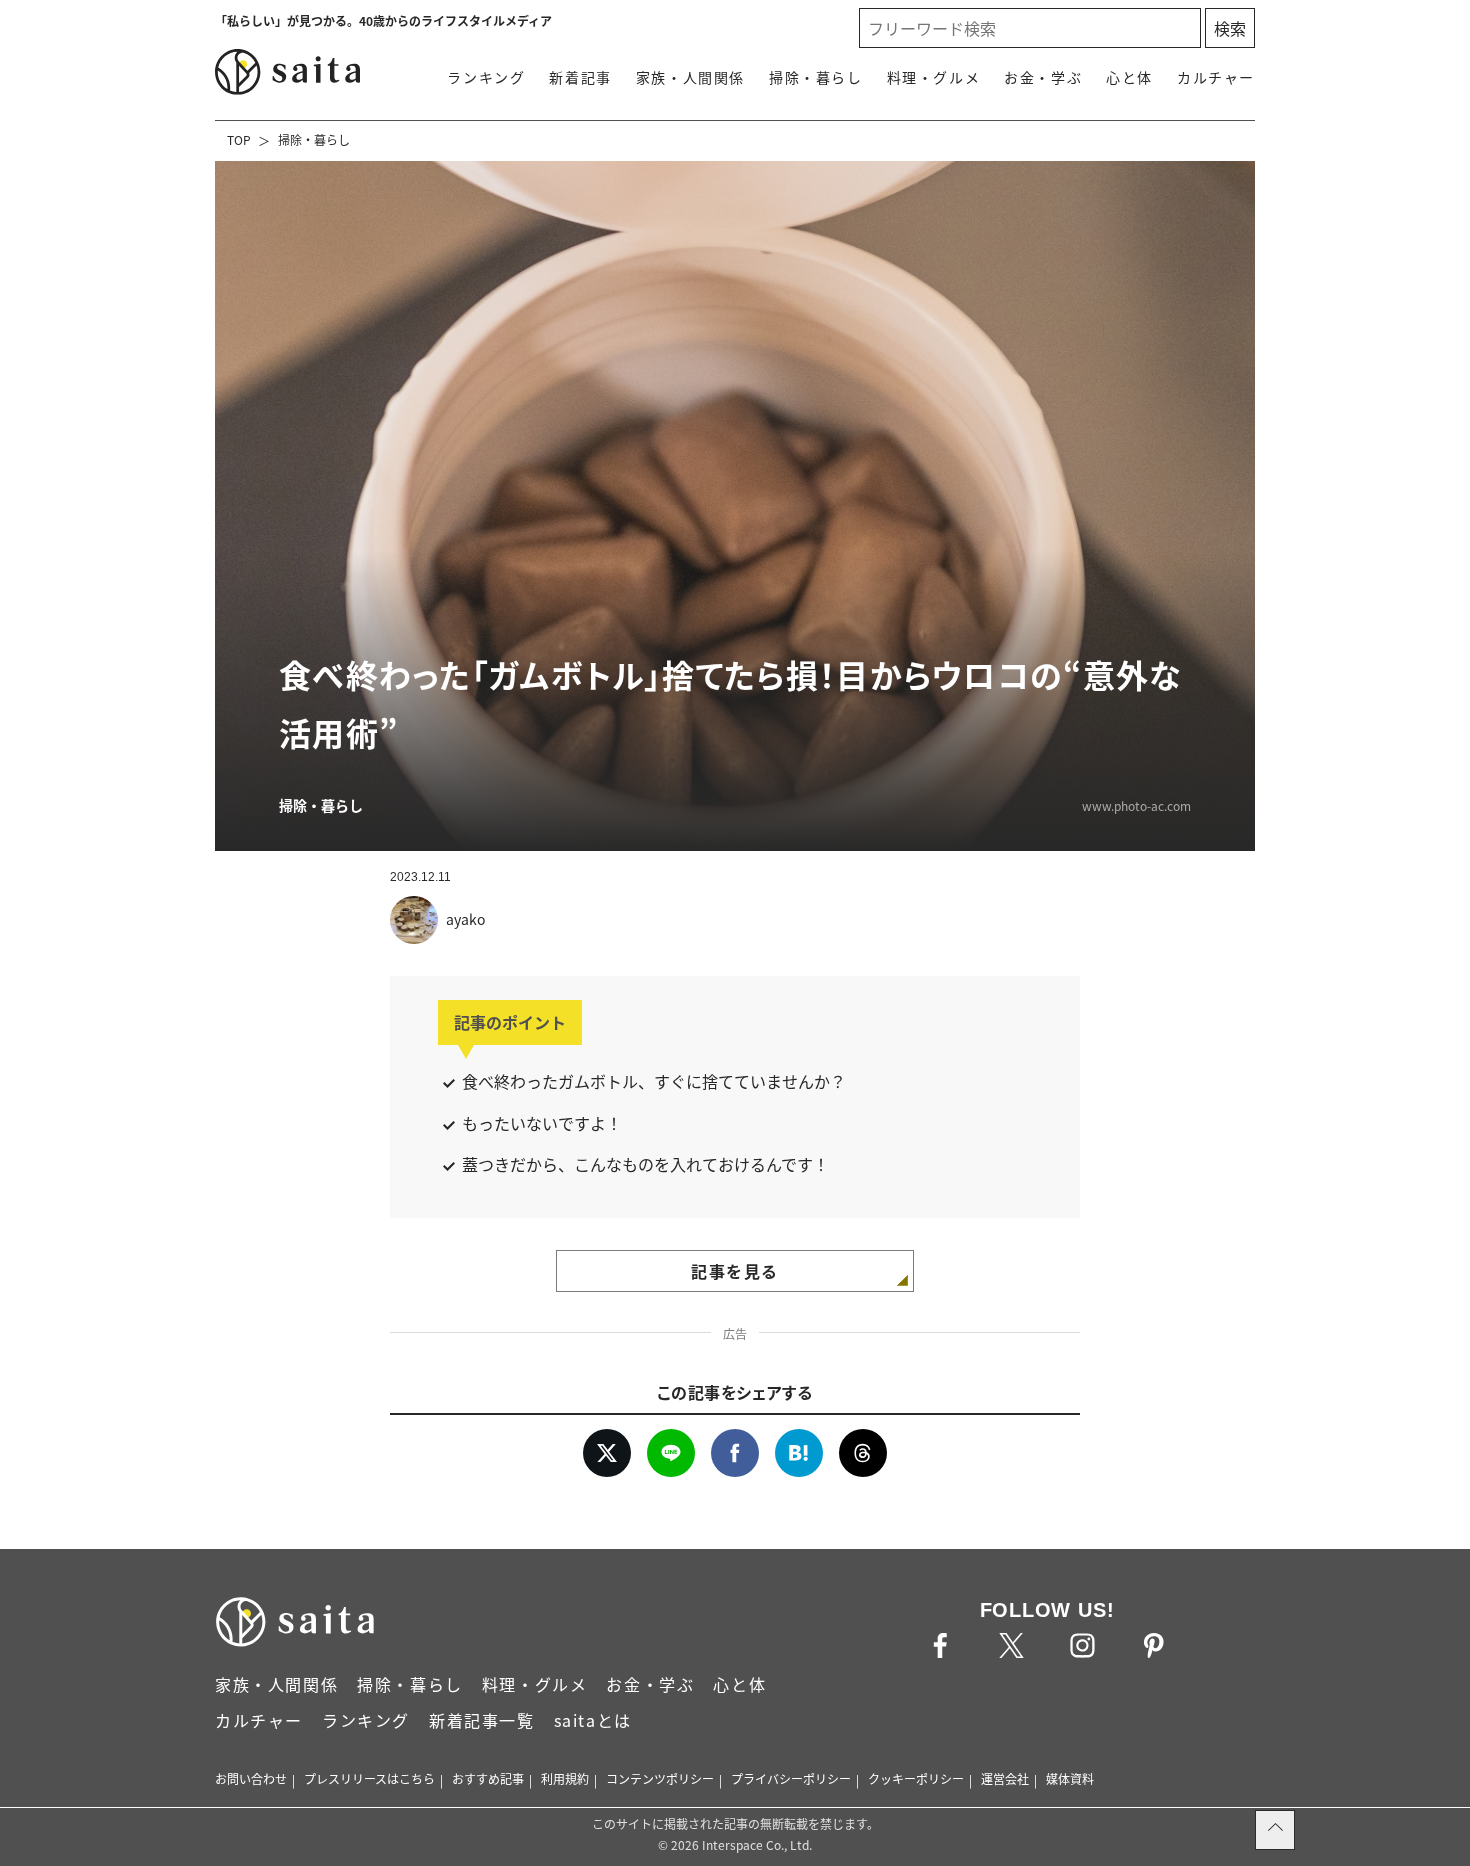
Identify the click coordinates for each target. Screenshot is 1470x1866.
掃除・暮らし (816, 77)
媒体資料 (1070, 1778)
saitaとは (593, 1720)
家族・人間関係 (690, 77)
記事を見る (735, 1271)
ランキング (486, 77)
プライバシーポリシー (791, 1778)
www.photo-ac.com (1136, 805)
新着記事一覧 (482, 1720)
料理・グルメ (934, 77)
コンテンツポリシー (660, 1778)
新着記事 (580, 77)
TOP (239, 139)
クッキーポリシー (916, 1778)
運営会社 (1005, 1778)
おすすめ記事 (488, 1778)
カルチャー (1216, 77)
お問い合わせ (251, 1778)
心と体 (1129, 77)
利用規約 (565, 1778)
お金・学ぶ (1043, 77)
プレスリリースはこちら (369, 1778)
